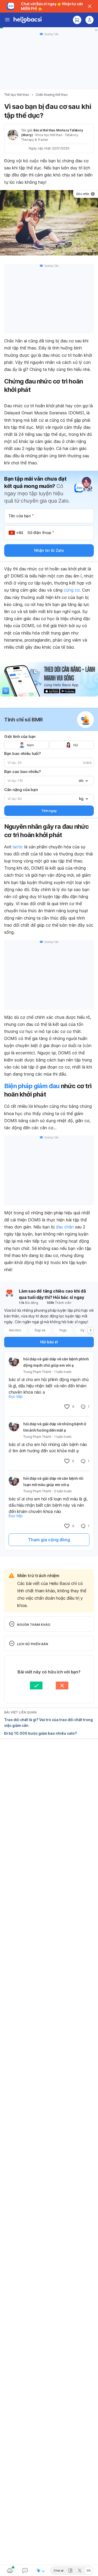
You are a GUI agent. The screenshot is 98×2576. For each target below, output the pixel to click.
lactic (18, 847)
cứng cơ (72, 590)
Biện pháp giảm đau (32, 1086)
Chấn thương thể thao (52, 95)
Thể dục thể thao (17, 95)
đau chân (65, 1227)
